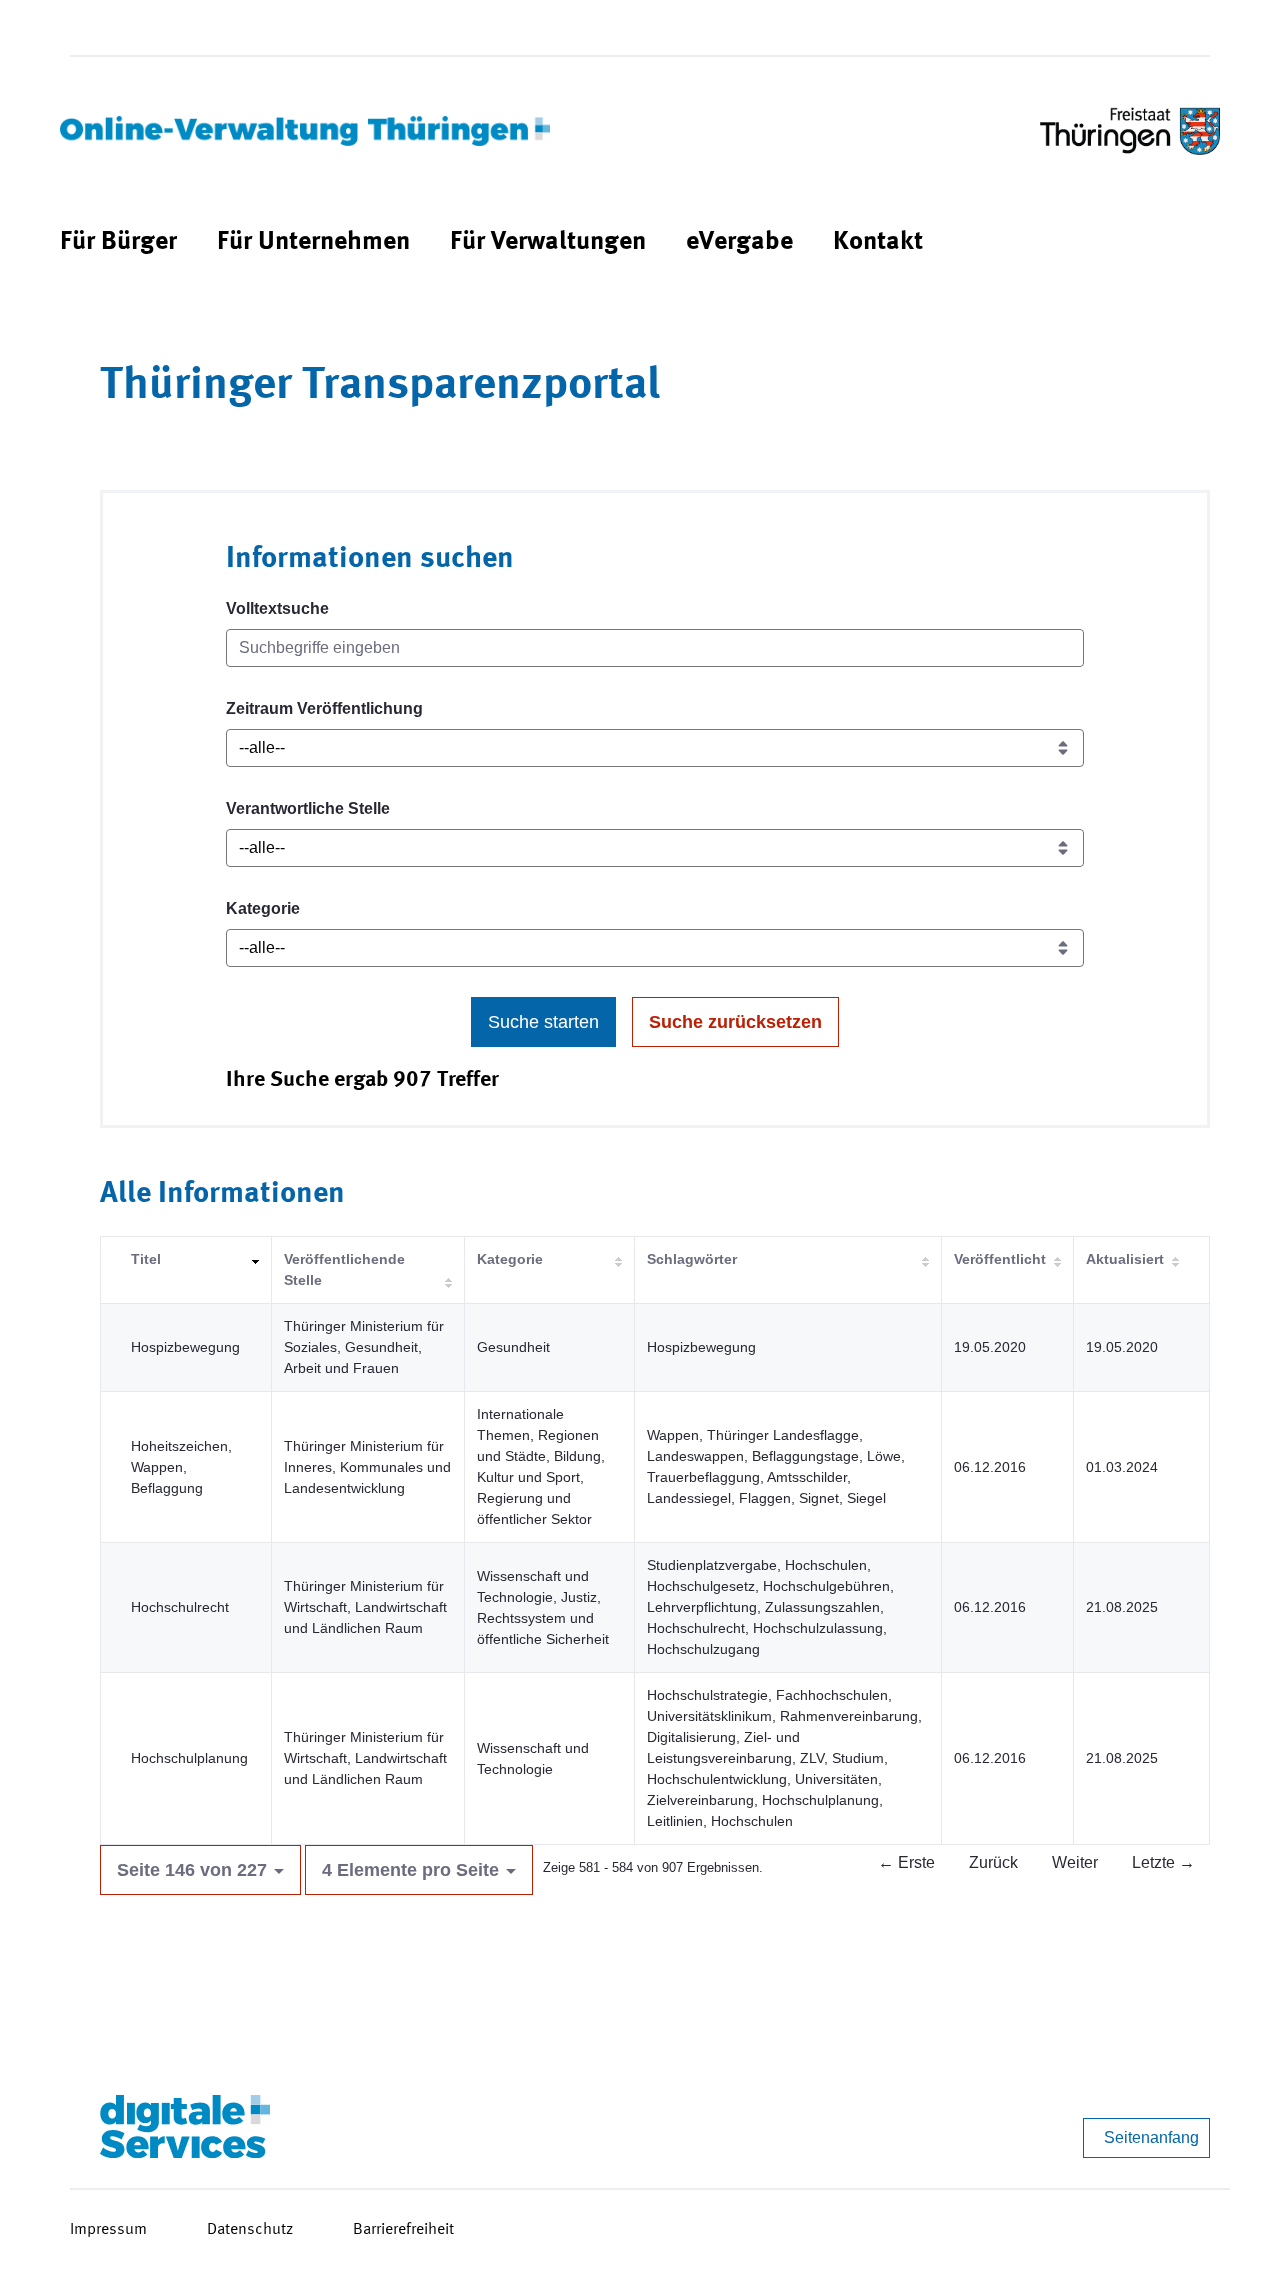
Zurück (993, 1862)
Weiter (1075, 1862)
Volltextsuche (277, 608)
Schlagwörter (692, 1259)
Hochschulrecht (180, 1607)
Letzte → (1163, 1862)
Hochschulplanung (189, 1758)
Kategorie (263, 908)
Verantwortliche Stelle (308, 808)
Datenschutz (250, 2230)
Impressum (108, 2230)
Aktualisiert (1125, 1259)
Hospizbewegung (185, 1347)
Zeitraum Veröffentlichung (324, 708)
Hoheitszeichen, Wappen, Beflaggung (181, 1467)
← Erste (906, 1862)
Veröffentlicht (1000, 1259)
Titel (146, 1259)
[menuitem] (118, 242)
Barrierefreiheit (403, 2230)
